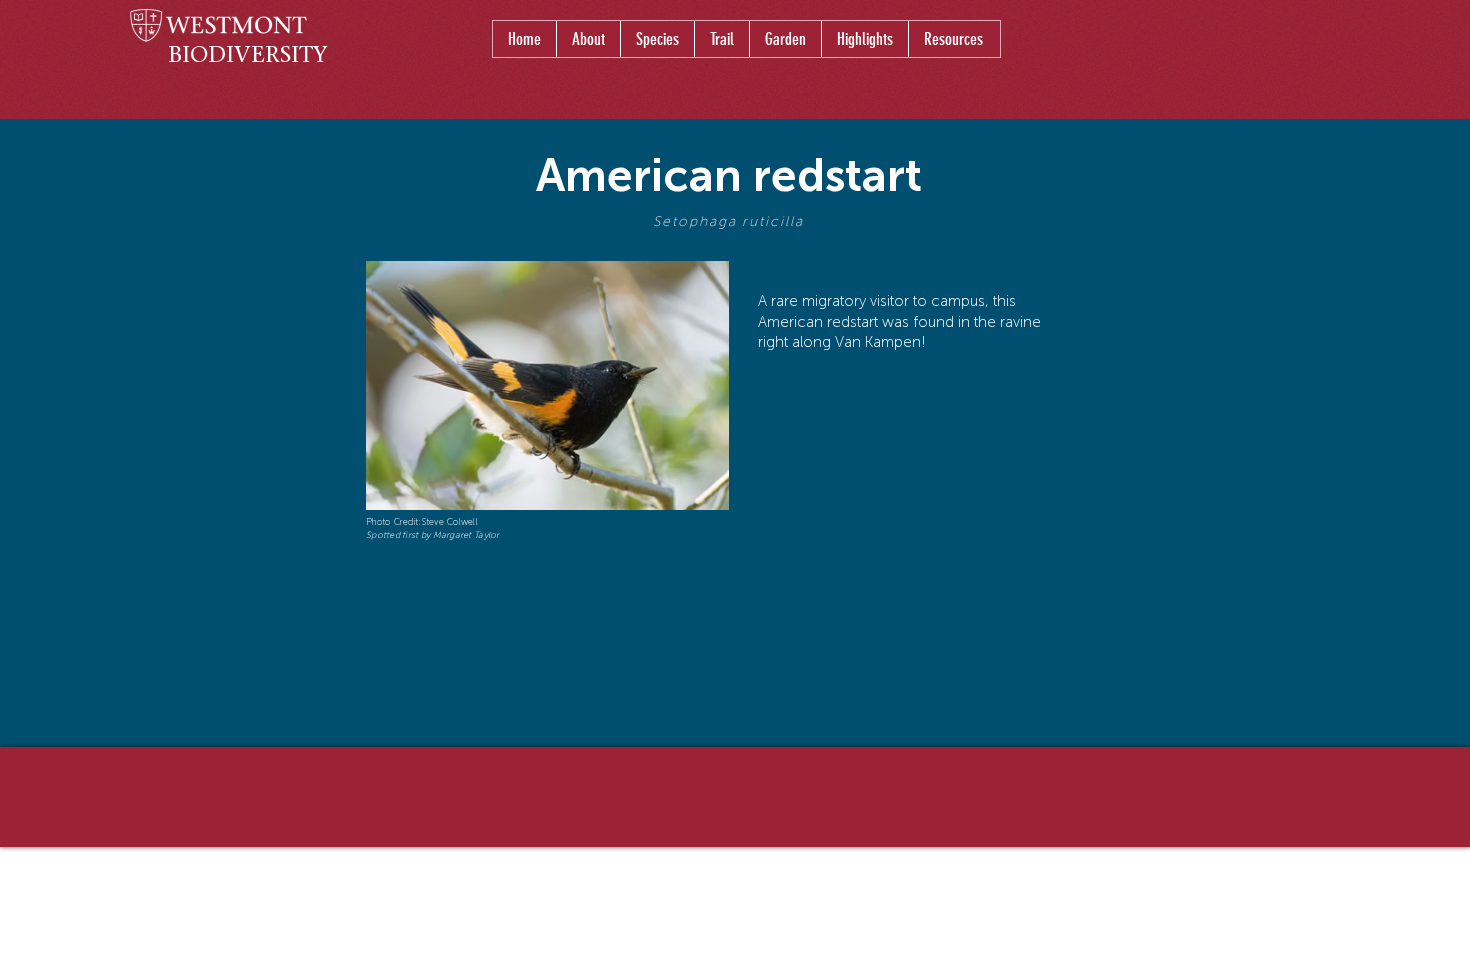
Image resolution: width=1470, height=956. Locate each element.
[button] (657, 39)
